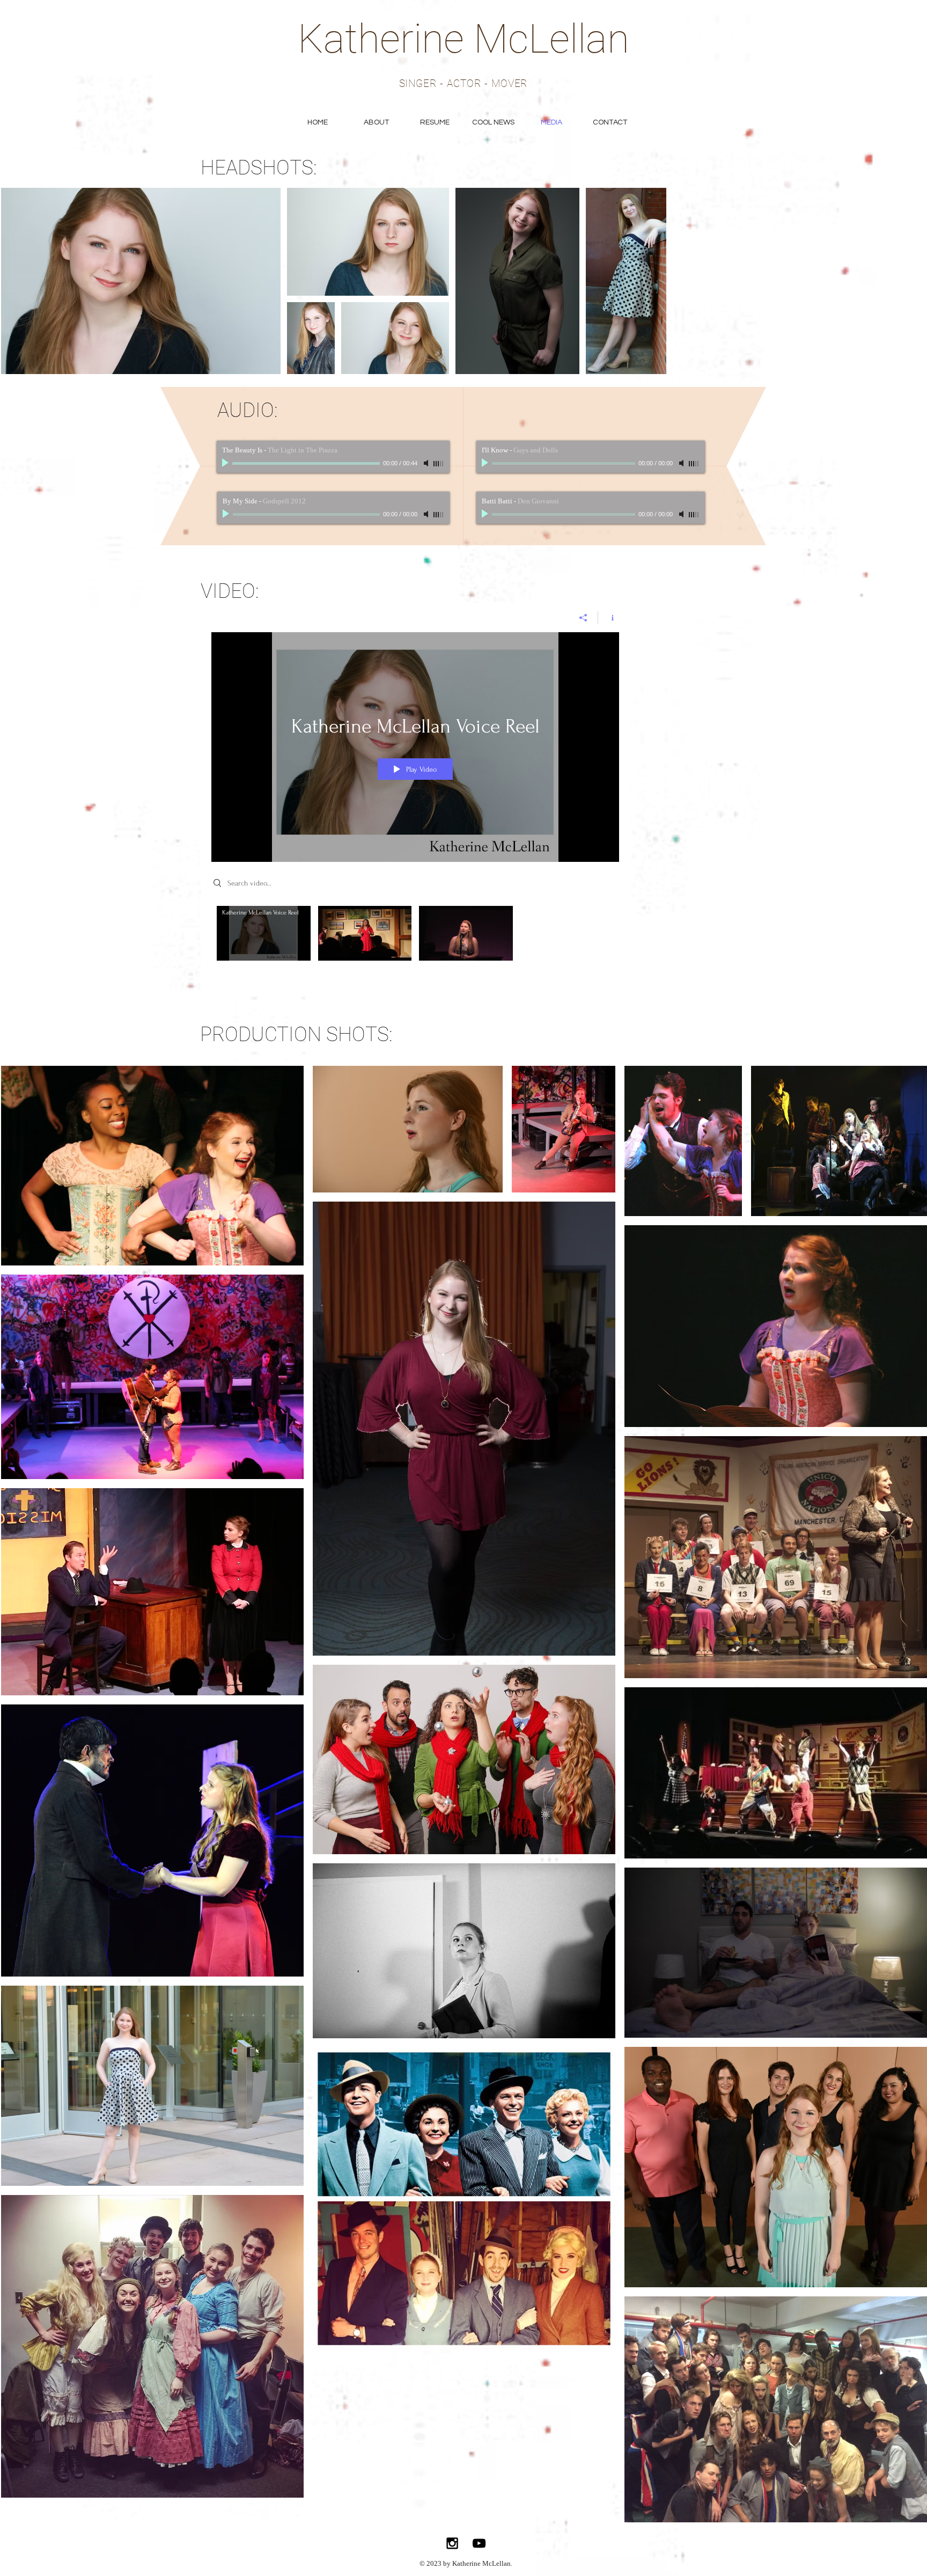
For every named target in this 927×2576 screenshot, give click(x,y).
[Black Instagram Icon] (452, 2543)
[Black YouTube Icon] (479, 2543)
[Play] (226, 463)
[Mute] (427, 463)
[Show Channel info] (609, 618)
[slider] (439, 464)
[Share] (583, 618)
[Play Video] (264, 933)
